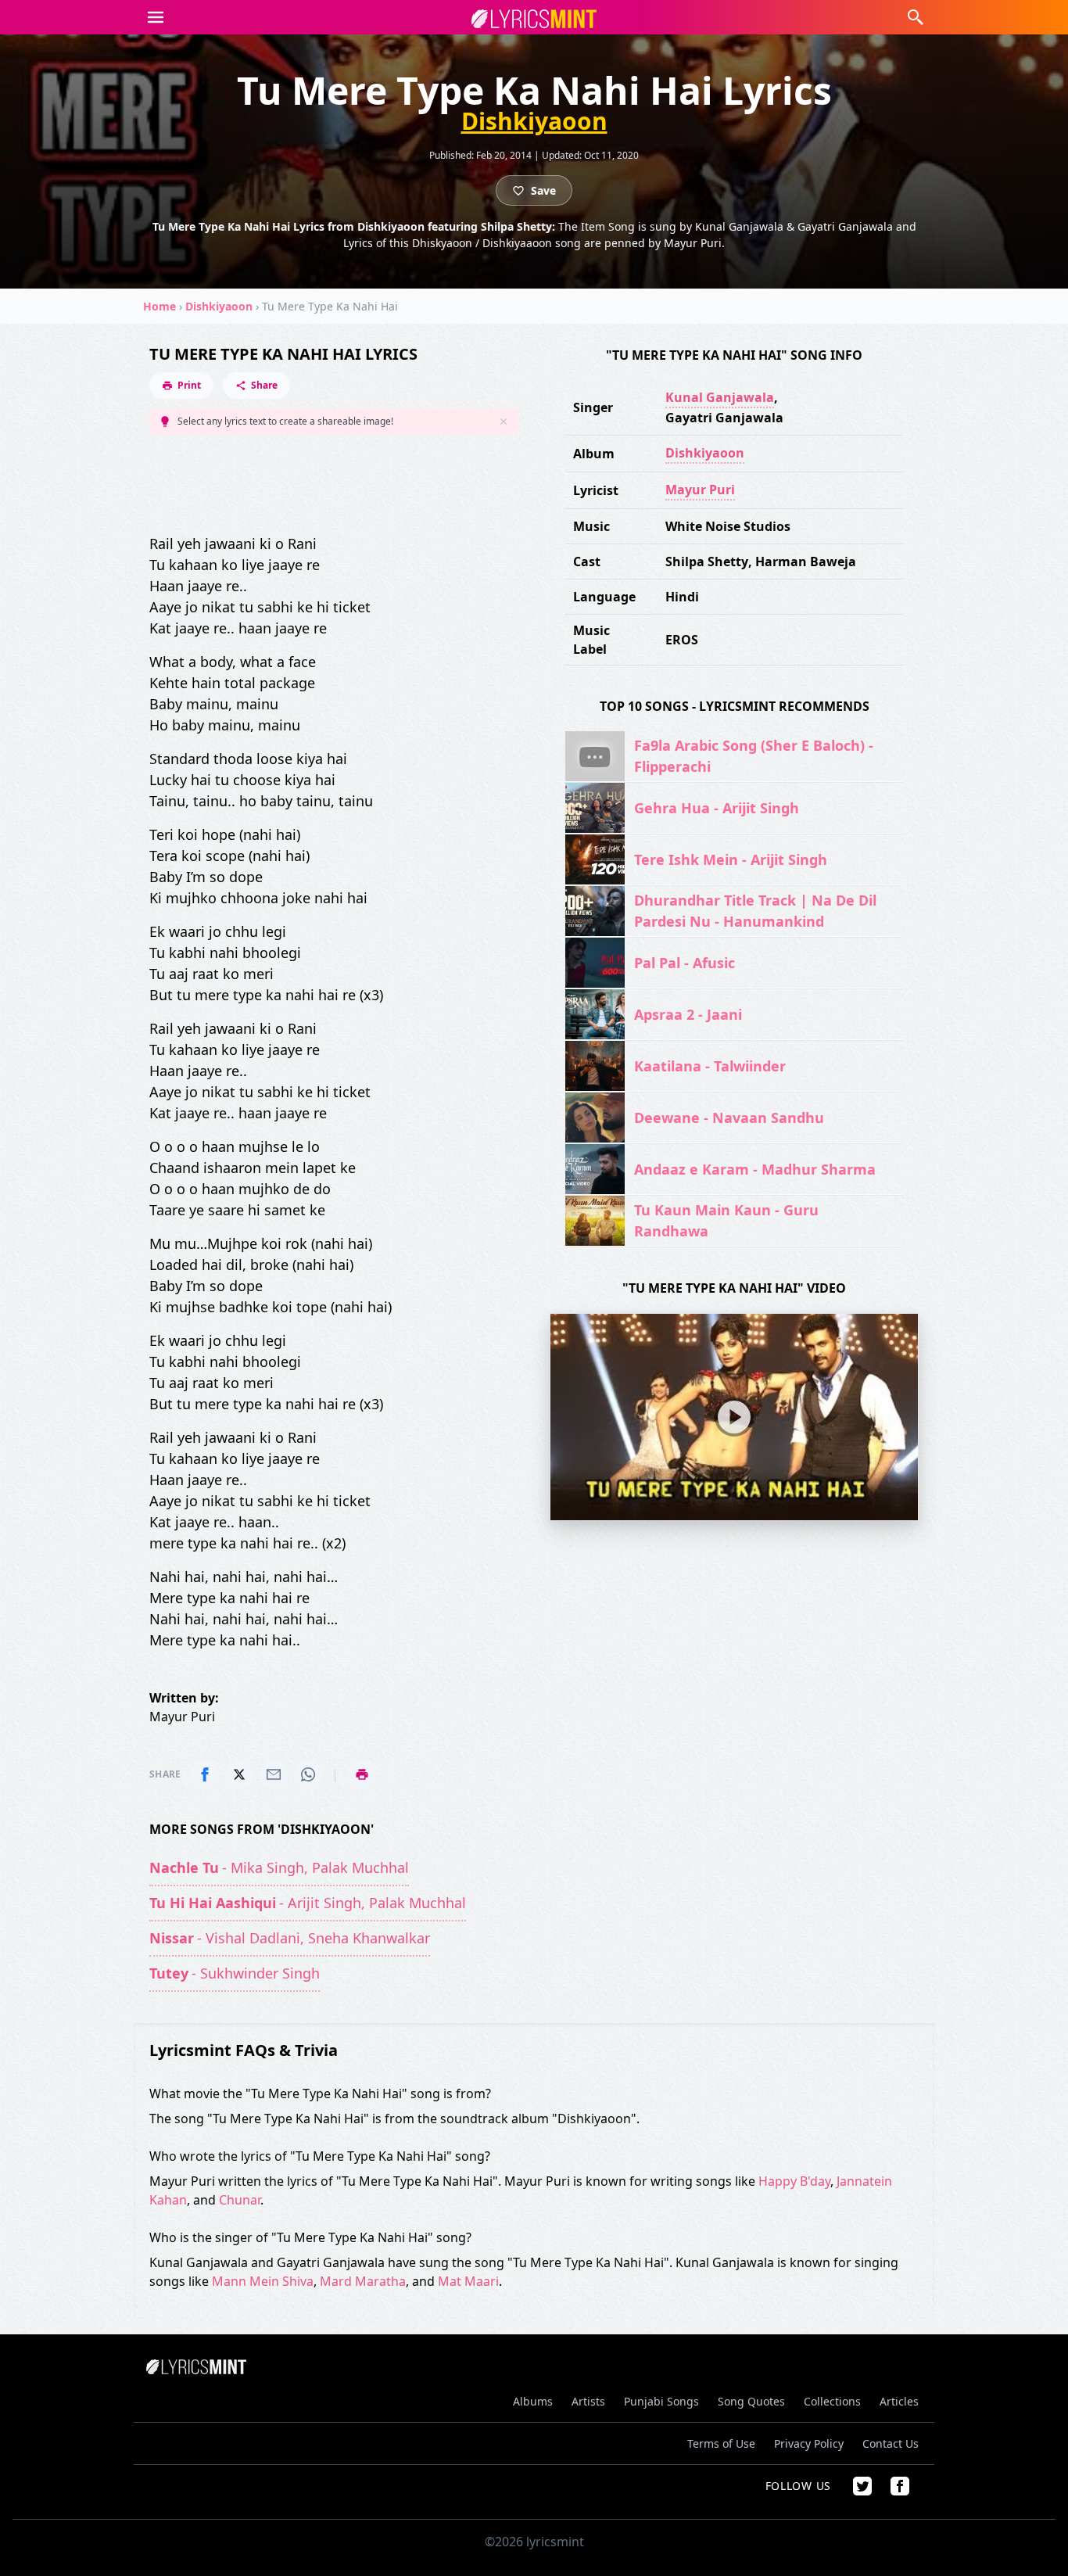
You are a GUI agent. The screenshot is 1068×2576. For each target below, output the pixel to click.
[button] (156, 17)
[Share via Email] (274, 1774)
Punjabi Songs (661, 2401)
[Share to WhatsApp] (308, 1774)
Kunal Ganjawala (720, 397)
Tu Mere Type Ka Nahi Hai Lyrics (283, 354)
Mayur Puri (700, 490)
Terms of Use (721, 2443)
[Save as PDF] (362, 1774)
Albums (533, 2401)
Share (264, 385)
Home (159, 306)
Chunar (240, 2200)
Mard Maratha (363, 2281)
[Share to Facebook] (205, 1774)
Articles (899, 2401)
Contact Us (891, 2443)
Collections (832, 2401)
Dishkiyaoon (534, 121)
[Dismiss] (504, 422)
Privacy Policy (809, 2443)
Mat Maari (468, 2281)
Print (189, 385)
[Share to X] (239, 1774)
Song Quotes (751, 2401)
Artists (588, 2401)
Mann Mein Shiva (263, 2281)
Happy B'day (794, 2181)
